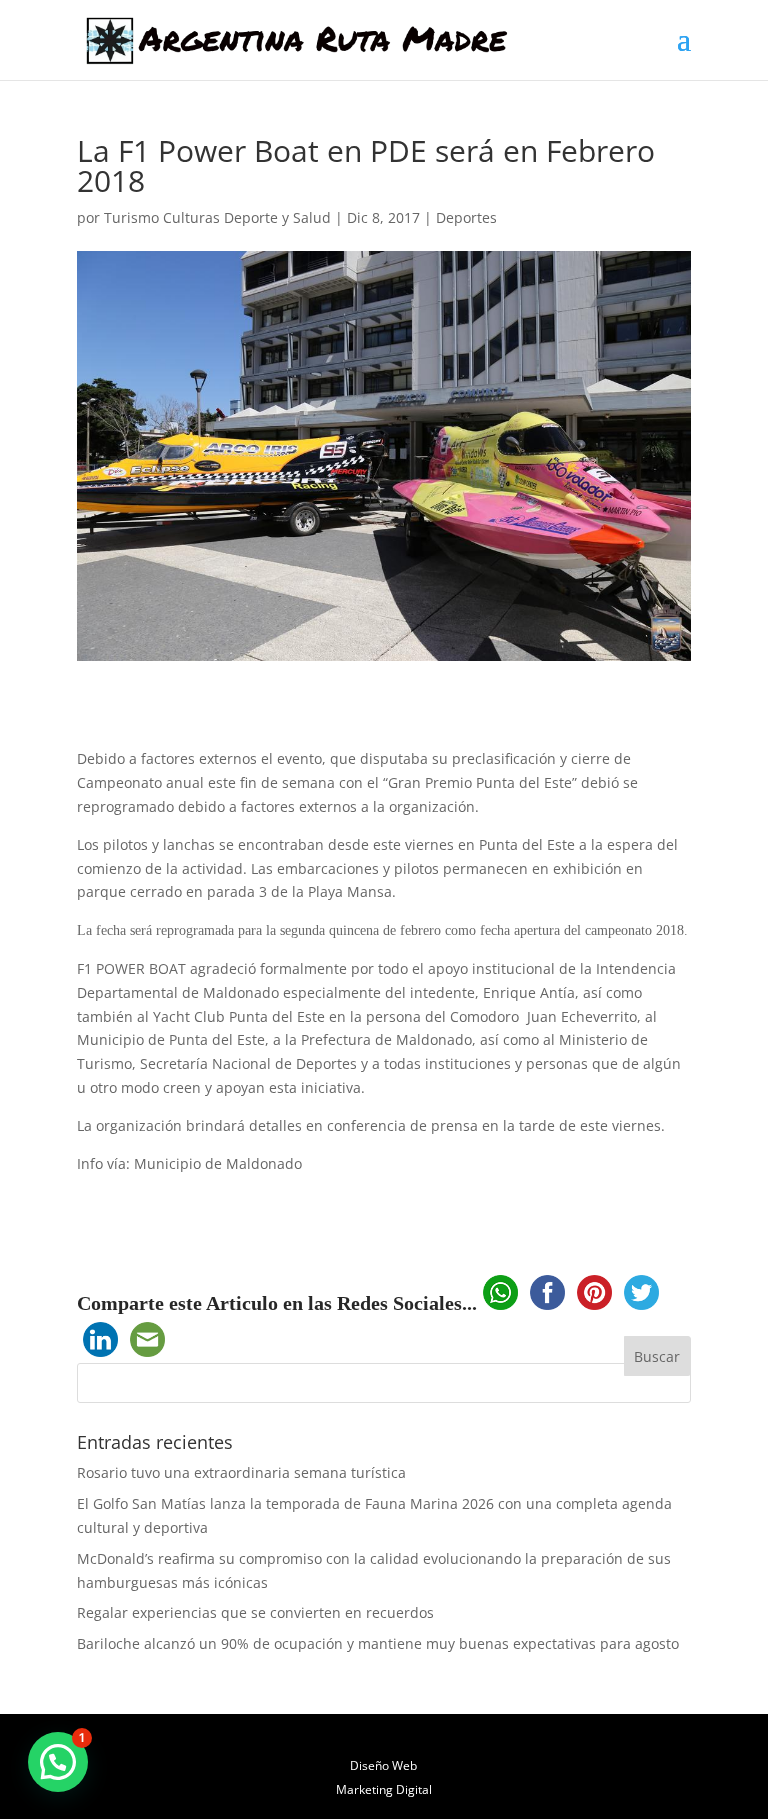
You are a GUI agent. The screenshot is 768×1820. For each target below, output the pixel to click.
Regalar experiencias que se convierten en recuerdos (255, 1612)
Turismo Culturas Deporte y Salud (217, 217)
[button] (58, 1762)
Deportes (466, 217)
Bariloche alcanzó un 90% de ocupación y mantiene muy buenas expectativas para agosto (378, 1643)
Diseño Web (383, 1765)
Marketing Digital (384, 1789)
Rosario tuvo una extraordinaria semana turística (241, 1472)
